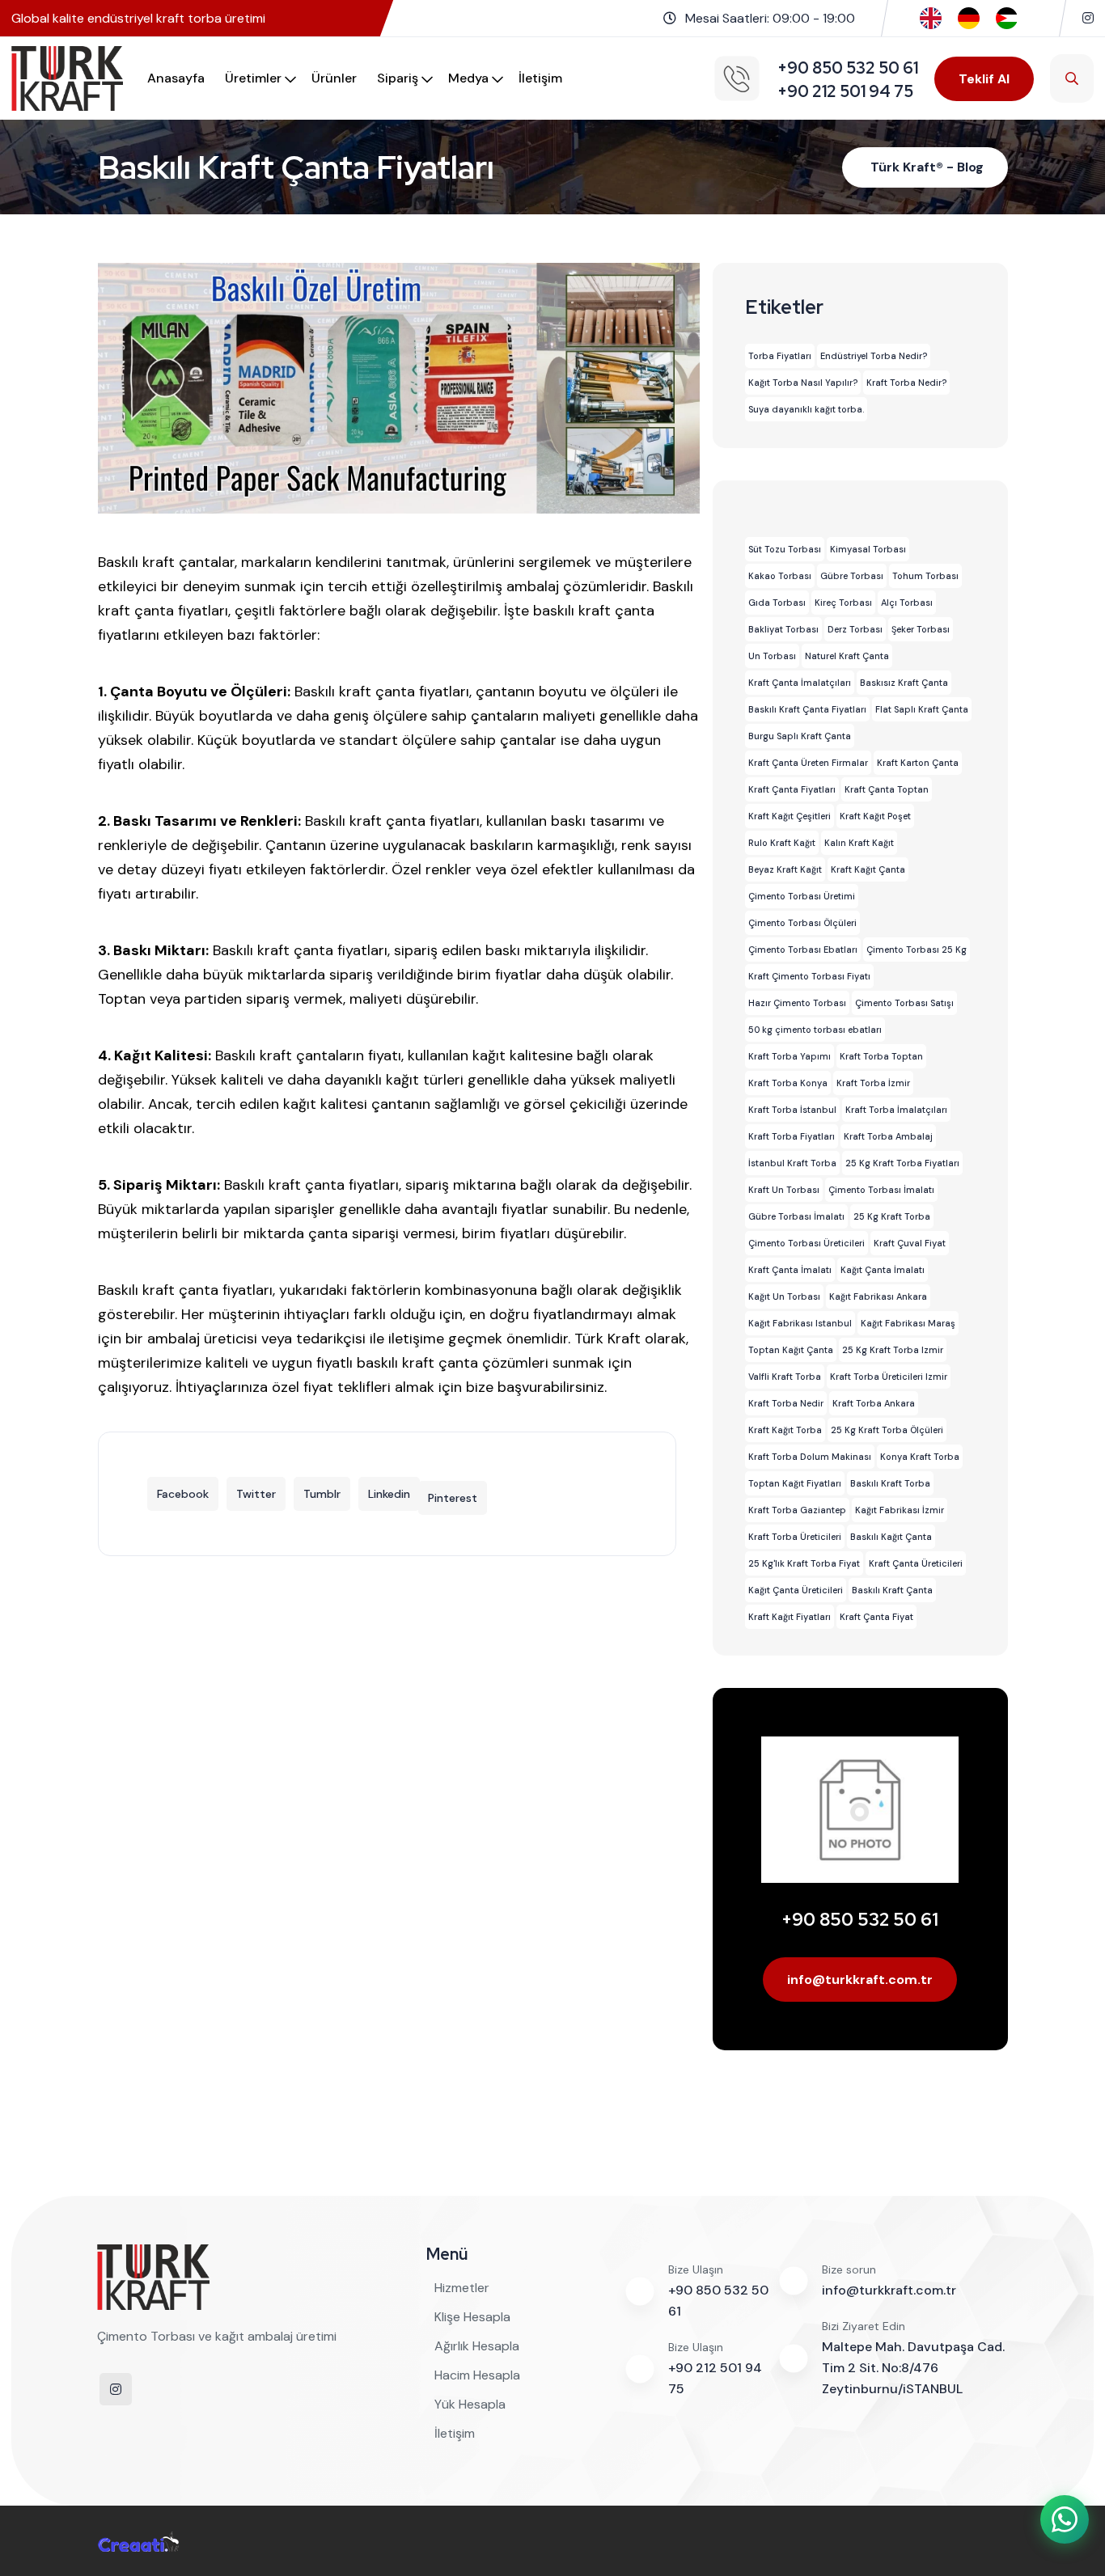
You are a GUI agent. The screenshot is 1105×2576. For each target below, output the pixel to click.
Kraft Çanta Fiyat (876, 1617)
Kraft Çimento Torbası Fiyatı (809, 976)
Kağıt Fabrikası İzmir (900, 1510)
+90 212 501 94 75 (715, 2378)
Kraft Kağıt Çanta (868, 869)
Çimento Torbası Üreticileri (807, 1243)
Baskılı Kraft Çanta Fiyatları (807, 709)
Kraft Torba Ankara (874, 1403)
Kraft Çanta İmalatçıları (800, 683)
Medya (468, 78)
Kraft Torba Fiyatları (792, 1136)
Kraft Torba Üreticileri (795, 1537)
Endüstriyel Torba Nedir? (874, 356)
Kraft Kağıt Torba (785, 1430)
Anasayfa (176, 78)
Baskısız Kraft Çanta (904, 683)
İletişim (540, 78)
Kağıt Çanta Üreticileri (796, 1590)
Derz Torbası (855, 629)
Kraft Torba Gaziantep (797, 1510)
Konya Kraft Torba (920, 1457)
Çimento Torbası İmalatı (881, 1190)
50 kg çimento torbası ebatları (815, 1030)
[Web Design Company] (138, 2540)
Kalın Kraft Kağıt (859, 843)
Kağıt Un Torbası (784, 1296)
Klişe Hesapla (472, 2317)
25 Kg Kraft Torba (892, 1216)
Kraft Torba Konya (788, 1083)
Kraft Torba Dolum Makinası (810, 1457)
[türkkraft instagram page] (1088, 18)
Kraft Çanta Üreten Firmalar (808, 763)
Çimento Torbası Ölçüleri (802, 923)
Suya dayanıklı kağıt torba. (806, 409)
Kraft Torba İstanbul (792, 1110)
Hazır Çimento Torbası (797, 1003)
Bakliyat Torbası (783, 629)
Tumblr (322, 1494)
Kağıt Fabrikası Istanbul (800, 1323)
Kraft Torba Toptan (881, 1056)
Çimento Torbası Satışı (904, 1003)
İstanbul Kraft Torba (792, 1163)
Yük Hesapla (470, 2404)
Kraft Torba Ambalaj (888, 1136)
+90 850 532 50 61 (860, 1920)
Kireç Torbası (843, 603)
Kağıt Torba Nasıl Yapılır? (803, 383)
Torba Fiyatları (780, 356)
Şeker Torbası (921, 629)
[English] (931, 17)
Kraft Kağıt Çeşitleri (790, 816)
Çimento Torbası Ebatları (803, 950)
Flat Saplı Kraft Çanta (922, 709)
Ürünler (334, 78)
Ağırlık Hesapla (477, 2346)
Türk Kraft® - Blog (927, 167)
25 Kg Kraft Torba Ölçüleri (887, 1430)
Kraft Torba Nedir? (906, 383)
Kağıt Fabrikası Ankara (878, 1296)
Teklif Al (984, 79)
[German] (969, 17)
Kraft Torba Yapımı (790, 1056)
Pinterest (453, 1498)
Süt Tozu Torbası (785, 549)
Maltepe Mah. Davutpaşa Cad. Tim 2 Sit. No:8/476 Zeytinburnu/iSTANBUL (913, 2368)
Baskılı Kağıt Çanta (891, 1537)
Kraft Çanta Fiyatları (792, 789)
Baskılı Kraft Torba (890, 1483)
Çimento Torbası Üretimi (802, 896)
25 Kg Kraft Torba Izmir (893, 1350)
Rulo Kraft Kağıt (782, 843)
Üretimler (253, 78)
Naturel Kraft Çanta (847, 656)
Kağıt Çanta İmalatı (883, 1270)
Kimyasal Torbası (868, 549)
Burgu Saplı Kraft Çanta (800, 736)
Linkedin (389, 1494)
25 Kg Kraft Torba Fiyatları (902, 1163)
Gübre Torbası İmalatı (796, 1216)
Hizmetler (462, 2288)
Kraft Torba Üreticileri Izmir (889, 1377)
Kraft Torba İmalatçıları (896, 1110)
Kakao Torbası (780, 576)
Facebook (183, 1494)
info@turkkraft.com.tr (860, 1980)
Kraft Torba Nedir (786, 1403)
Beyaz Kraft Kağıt (785, 869)
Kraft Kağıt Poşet (875, 816)
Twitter (256, 1494)
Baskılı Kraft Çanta (892, 1590)
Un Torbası (772, 656)
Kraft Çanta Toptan (887, 789)
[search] (1072, 78)
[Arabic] (1007, 17)
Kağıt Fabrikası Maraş (908, 1323)
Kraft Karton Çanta (918, 763)
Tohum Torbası (925, 576)
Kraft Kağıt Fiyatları (790, 1617)
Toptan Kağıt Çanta (791, 1350)
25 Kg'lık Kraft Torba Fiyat (804, 1563)
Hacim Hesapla (477, 2375)
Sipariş (398, 78)
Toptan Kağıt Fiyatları (795, 1483)
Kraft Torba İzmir (873, 1083)
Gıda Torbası (777, 603)
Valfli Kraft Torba (785, 1377)
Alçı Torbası (907, 603)
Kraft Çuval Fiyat (910, 1243)
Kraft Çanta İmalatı (790, 1270)
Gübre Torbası (852, 576)
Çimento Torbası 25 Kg (917, 950)
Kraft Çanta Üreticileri (916, 1563)
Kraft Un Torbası (784, 1190)
